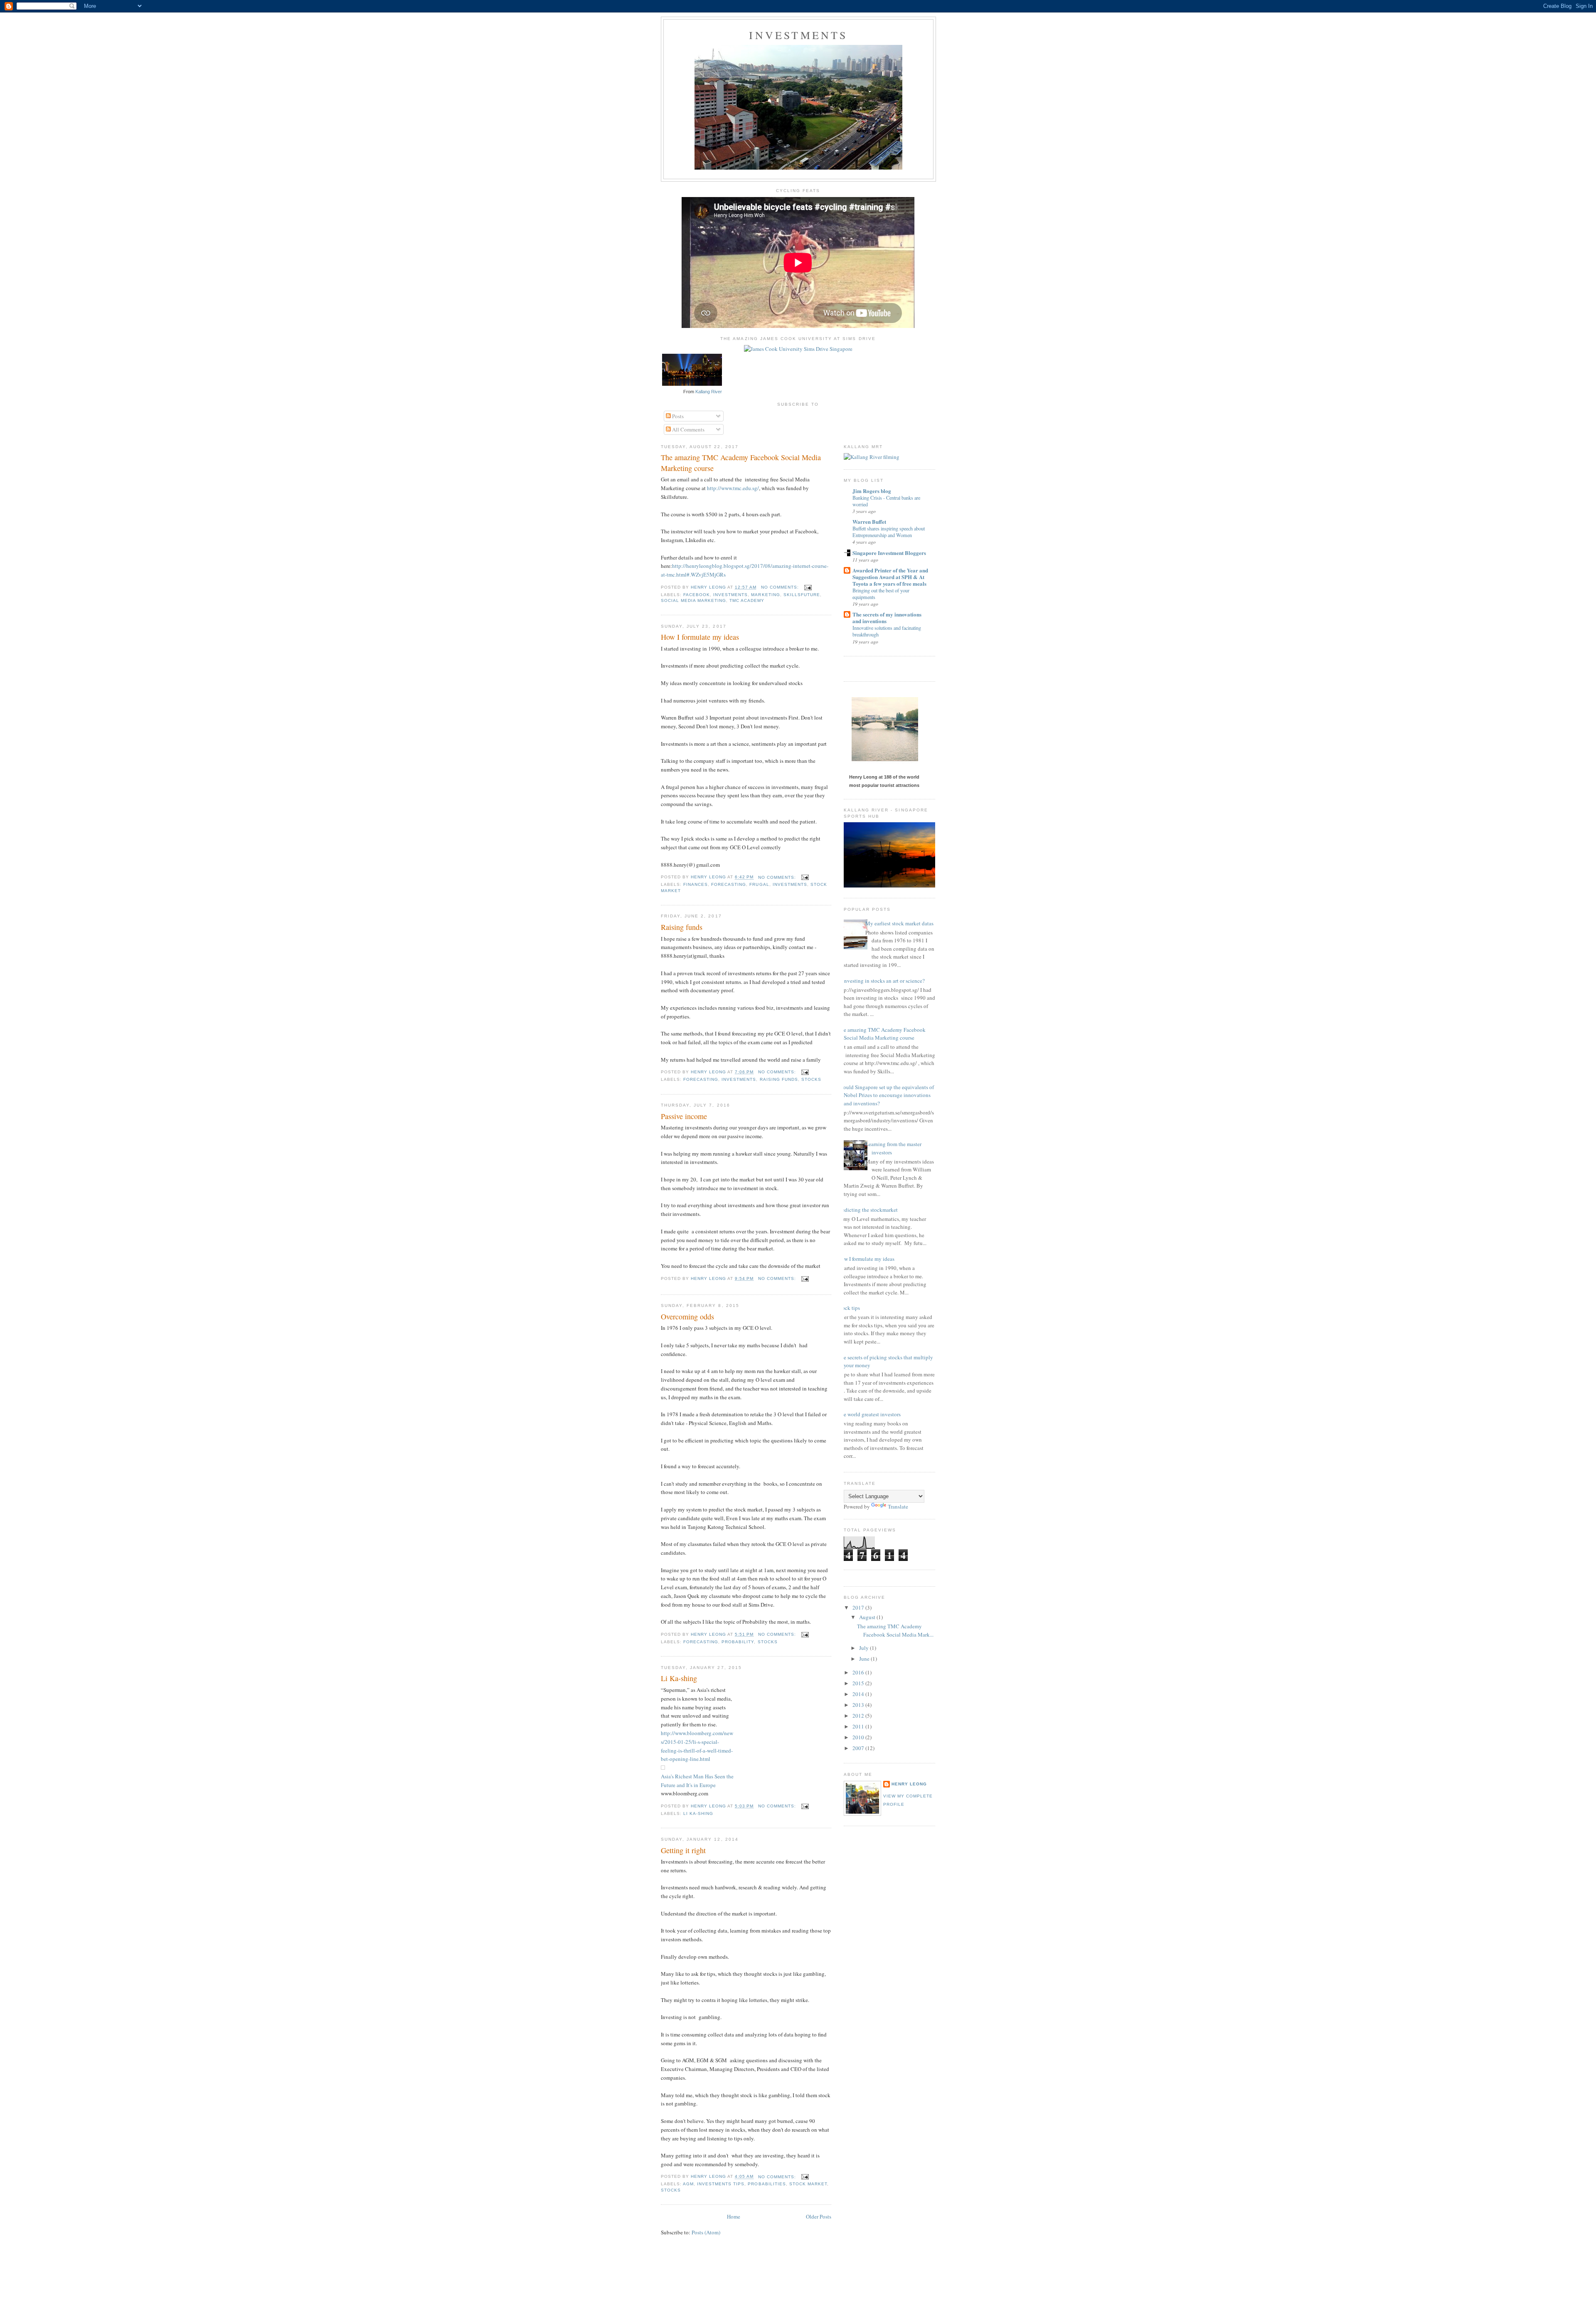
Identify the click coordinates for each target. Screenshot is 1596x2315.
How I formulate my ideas (700, 637)
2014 (859, 1694)
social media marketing (693, 600)
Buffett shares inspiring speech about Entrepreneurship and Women (889, 532)
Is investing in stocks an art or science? (881, 981)
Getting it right (683, 1850)
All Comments (688, 429)
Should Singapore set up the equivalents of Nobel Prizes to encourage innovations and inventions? (886, 1095)
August (868, 1617)
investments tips (721, 2184)
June (865, 1659)
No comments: (781, 587)
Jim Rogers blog (872, 491)
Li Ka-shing (679, 1678)
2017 (859, 1607)
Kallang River (709, 392)
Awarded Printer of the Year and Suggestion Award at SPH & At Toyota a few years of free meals (890, 577)
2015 (859, 1683)
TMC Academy (747, 600)
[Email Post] (808, 587)
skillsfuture (802, 595)
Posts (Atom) (706, 2232)
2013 (859, 1705)
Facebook (697, 595)
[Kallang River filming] (872, 457)
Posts (677, 416)
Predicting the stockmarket (868, 1210)
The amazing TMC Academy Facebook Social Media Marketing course (741, 462)
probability (738, 1642)
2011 (859, 1726)
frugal (759, 884)
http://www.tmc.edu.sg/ (733, 488)
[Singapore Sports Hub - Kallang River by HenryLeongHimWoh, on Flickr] (910, 885)
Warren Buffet (869, 521)
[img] (663, 1768)
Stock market (808, 2184)
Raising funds (682, 927)
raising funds (779, 1079)
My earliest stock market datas (899, 923)
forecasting (729, 884)
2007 (859, 1748)
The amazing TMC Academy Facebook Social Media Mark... (895, 1630)
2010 (859, 1737)
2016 (859, 1672)
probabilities (767, 2184)
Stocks (811, 1079)
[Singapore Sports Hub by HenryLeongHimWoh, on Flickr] (798, 168)
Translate (898, 1506)
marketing (765, 595)
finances (696, 884)
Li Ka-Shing (698, 1813)
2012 (859, 1716)
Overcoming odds (687, 1317)
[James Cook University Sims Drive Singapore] (798, 349)
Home (734, 2216)
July (864, 1648)
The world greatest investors (869, 1414)
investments (730, 595)
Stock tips (849, 1308)
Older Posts (819, 2216)
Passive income (684, 1116)
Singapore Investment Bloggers (889, 553)
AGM (688, 2184)
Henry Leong (909, 1784)
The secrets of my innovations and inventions (887, 618)
